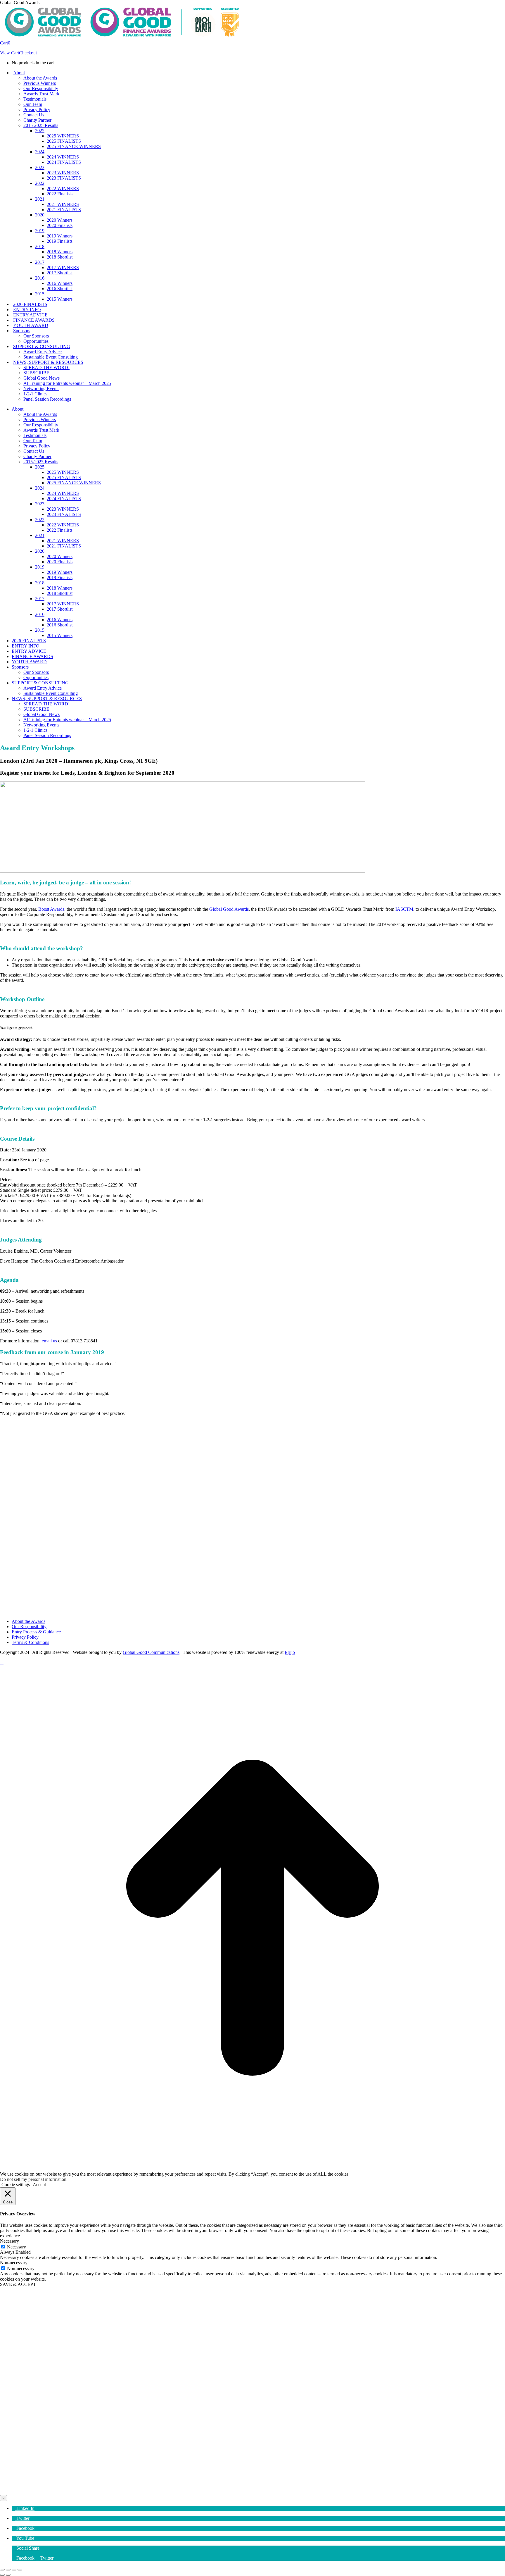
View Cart (9, 53)
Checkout (28, 53)
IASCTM (404, 909)
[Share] (8, 2570)
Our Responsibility (29, 1627)
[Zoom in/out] (20, 2570)
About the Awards (28, 1621)
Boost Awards (51, 909)
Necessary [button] (9, 2241)
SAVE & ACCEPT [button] (18, 2284)
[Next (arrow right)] (8, 2575)
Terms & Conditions (30, 1642)
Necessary (17, 2247)
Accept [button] (39, 2185)
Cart (5, 43)
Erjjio (290, 1652)
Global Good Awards (229, 909)
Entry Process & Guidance (36, 1632)
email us (49, 1341)
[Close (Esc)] (2, 2570)
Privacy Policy (25, 1637)
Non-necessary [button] (14, 2263)
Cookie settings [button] (16, 2185)
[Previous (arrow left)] (2, 2575)
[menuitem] (24, 2558)
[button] (23, 2508)
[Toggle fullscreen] (14, 2570)
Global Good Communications (151, 1652)
